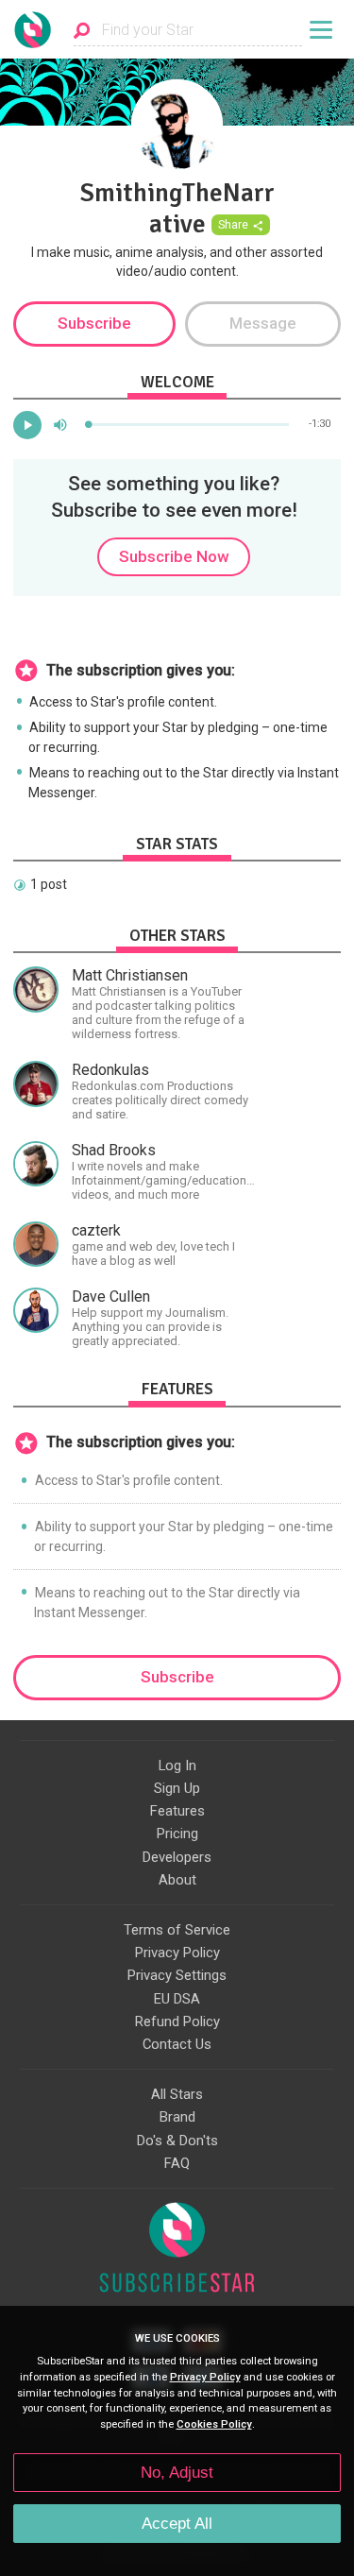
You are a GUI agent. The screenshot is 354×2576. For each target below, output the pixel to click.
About (177, 1880)
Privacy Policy (177, 1953)
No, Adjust (177, 2473)
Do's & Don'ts (177, 2141)
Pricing (177, 1834)
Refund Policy (177, 2022)
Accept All (177, 2524)
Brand (177, 2117)
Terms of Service (177, 1930)
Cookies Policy (214, 2424)
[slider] (189, 425)
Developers (177, 1857)
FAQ (177, 2163)
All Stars (177, 2094)
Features (177, 1811)
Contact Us (177, 2044)
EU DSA (177, 1999)
